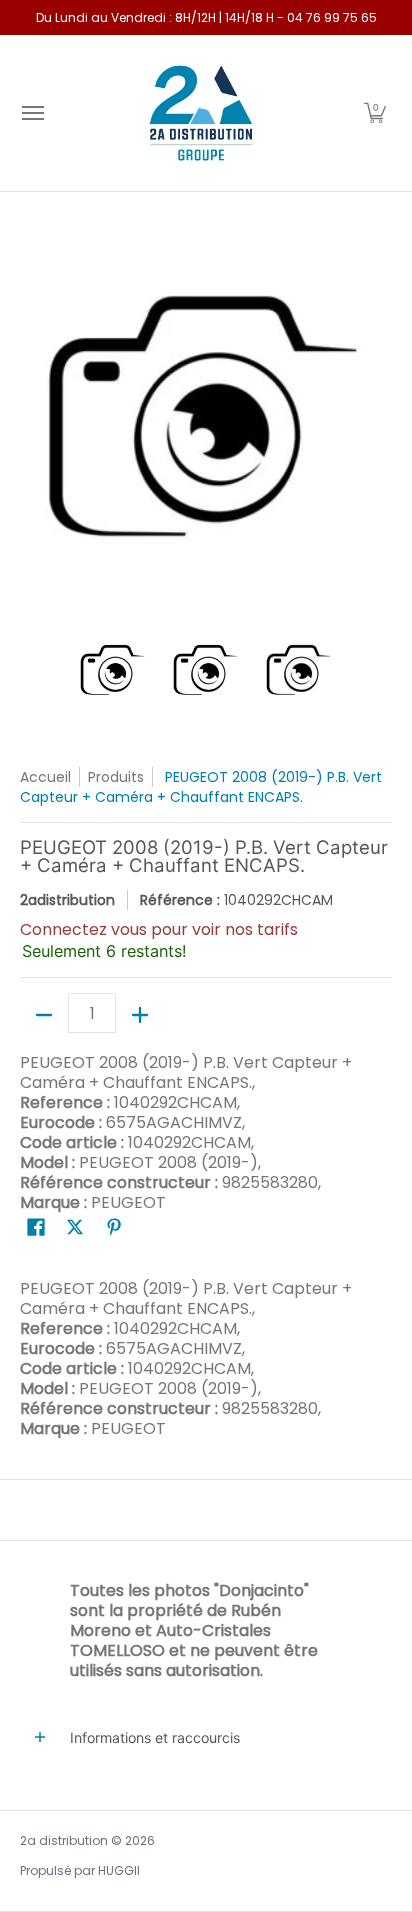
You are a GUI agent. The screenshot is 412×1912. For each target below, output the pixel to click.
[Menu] (32, 113)
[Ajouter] (140, 1015)
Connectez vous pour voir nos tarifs (159, 929)
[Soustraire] (44, 1015)
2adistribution (67, 900)
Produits (116, 777)
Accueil (45, 777)
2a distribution (64, 1840)
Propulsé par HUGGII (80, 1870)
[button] (375, 113)
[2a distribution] (201, 113)
